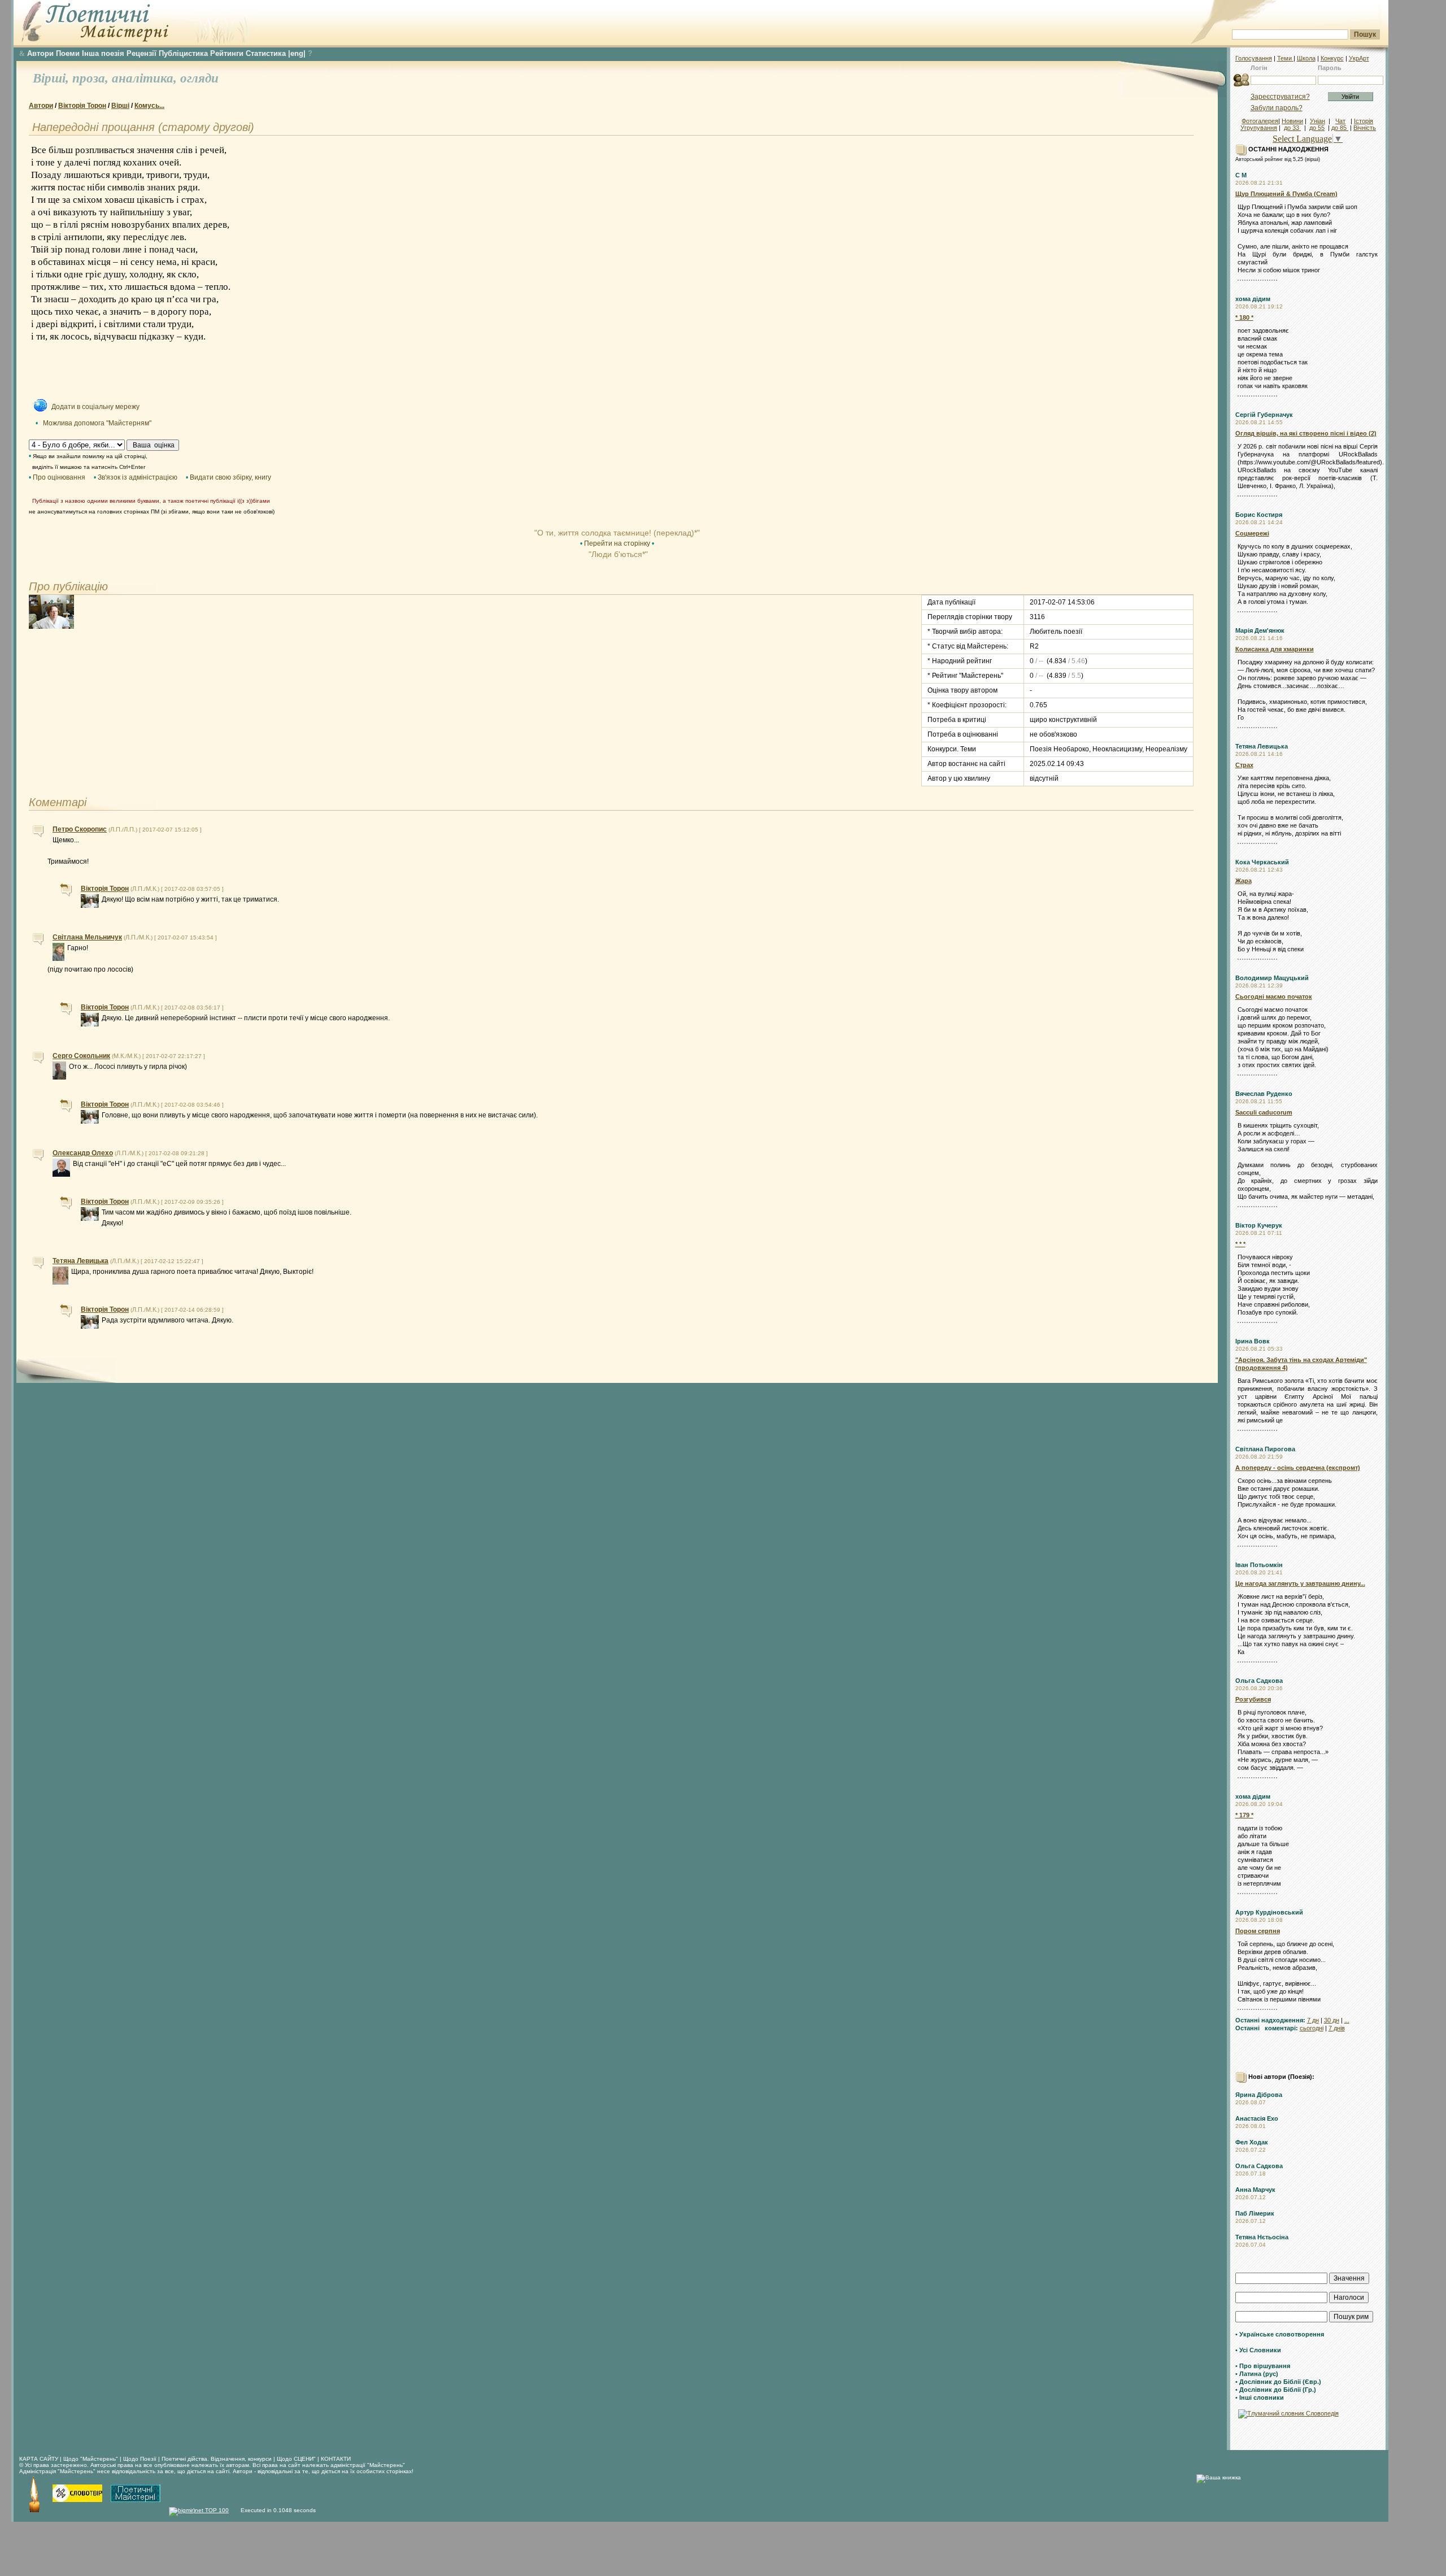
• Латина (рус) (1257, 2374)
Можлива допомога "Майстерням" (97, 423)
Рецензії (141, 53)
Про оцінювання (59, 477)
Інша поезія (103, 53)
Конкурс (1332, 58)
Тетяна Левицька (1262, 746)
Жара (1244, 881)
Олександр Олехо (83, 1153)
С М (1241, 175)
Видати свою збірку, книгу (230, 477)
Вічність (1365, 128)
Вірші (120, 106)
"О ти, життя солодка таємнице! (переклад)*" (617, 533)
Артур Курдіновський (1269, 1912)
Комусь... (149, 106)
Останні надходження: (1270, 2020)
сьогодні (1312, 2028)
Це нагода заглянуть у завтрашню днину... (1300, 1583)
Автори (40, 53)
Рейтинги (227, 53)
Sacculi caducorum (1264, 1112)
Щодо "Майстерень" (92, 2459)
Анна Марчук (1255, 2190)
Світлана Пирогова (1265, 1449)
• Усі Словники (1258, 2350)
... (1347, 2020)
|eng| (297, 53)
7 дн (1313, 2020)
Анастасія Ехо (1257, 2118)
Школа (1306, 58)
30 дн (1332, 2020)
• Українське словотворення (1280, 2334)
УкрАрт (1359, 58)
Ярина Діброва (1259, 2095)
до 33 (1292, 128)
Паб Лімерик (1255, 2213)
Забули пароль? (1277, 108)
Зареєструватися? (1280, 97)
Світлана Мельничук (87, 937)
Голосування (1254, 58)
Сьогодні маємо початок (1274, 997)
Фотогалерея (1260, 121)
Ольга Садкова (1259, 1681)
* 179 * (1244, 1815)
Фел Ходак (1252, 2142)
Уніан (1317, 121)
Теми (1285, 58)
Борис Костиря (1259, 515)
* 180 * (1244, 317)
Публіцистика (183, 53)
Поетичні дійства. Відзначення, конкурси (217, 2459)
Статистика (266, 53)
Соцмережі (1252, 533)
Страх (1244, 765)
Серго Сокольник (81, 1056)
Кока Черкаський (1262, 862)
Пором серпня (1258, 1931)
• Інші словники (1260, 2397)
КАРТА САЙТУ (39, 2459)
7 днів (1337, 2028)
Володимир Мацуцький (1272, 978)
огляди (199, 78)
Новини (1292, 121)
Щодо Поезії (141, 2459)
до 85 (1340, 128)
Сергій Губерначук (1264, 415)
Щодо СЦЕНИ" (296, 2459)
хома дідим (1253, 299)
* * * (1240, 1244)
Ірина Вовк (1253, 1341)
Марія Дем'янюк (1260, 630)
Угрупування (1259, 128)
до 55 (1317, 128)
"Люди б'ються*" (617, 554)
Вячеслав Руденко (1264, 1094)
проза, (92, 78)
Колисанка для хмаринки (1275, 649)
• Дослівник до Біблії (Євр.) (1278, 2382)
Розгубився (1253, 1699)
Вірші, (53, 78)
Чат (1340, 121)
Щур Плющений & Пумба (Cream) (1286, 194)
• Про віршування (1263, 2366)
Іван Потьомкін (1259, 1565)
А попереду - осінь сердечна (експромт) (1298, 1468)
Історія (1364, 121)
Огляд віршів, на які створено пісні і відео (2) (1306, 433)
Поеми (68, 53)
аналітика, (146, 78)
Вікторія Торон (82, 106)
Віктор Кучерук (1259, 1225)
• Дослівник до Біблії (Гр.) (1276, 2390)
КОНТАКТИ (336, 2459)
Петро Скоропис (80, 829)
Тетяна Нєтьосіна (1262, 2237)
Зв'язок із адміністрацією (138, 477)
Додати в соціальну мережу (95, 407)
